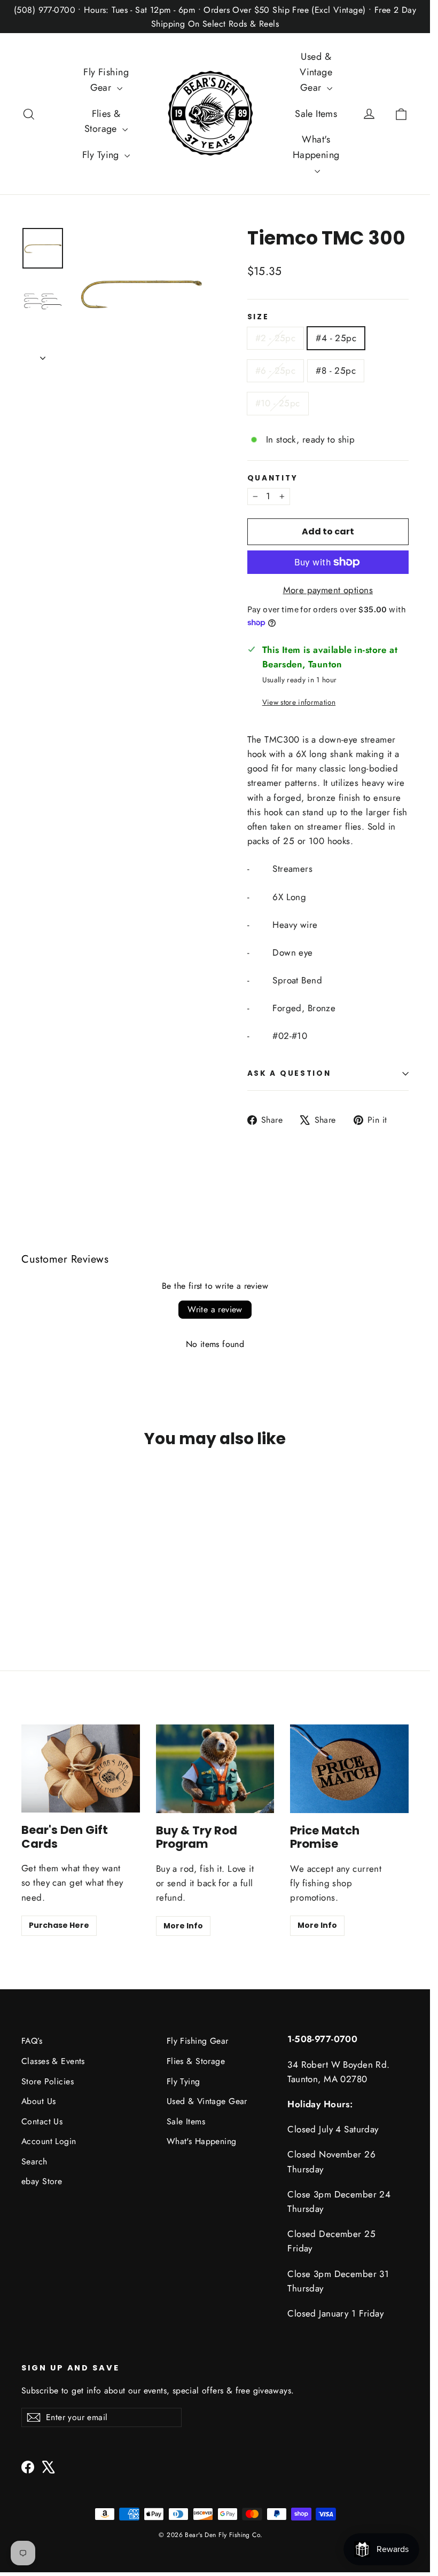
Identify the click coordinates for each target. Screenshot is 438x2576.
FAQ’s (32, 2041)
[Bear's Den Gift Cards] (81, 1768)
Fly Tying (102, 155)
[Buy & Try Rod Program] (215, 1769)
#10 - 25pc (278, 403)
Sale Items (316, 114)
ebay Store (42, 2181)
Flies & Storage (103, 121)
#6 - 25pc (276, 371)
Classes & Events (53, 2061)
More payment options (328, 590)
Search (34, 2161)
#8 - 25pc (336, 371)
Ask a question (289, 1073)
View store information (299, 702)
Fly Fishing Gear (106, 80)
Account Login (49, 2141)
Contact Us (42, 2121)
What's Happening (316, 147)
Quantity (273, 478)
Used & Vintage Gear (316, 72)
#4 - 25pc (336, 338)
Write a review (215, 1309)
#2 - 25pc (276, 338)
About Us (38, 2101)
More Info (183, 1926)
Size (258, 317)
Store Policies (48, 2081)
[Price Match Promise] (349, 1769)
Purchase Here (59, 1925)
